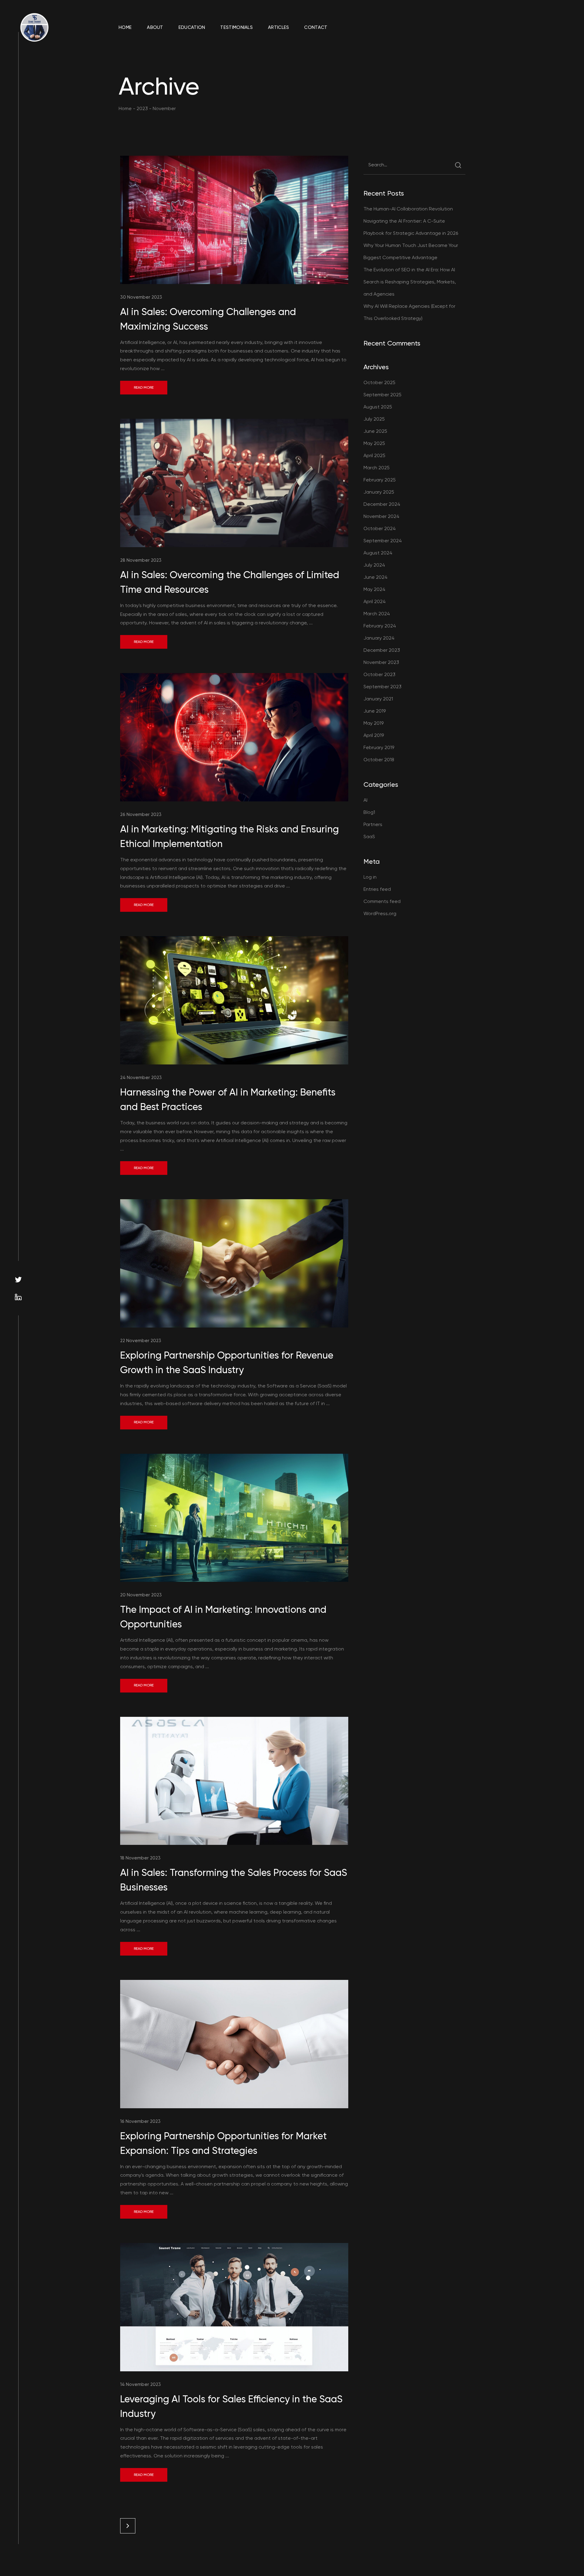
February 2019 (379, 747)
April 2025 (374, 455)
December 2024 (382, 504)
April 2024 (375, 601)
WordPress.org (380, 913)
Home (125, 27)
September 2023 (382, 687)
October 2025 (379, 382)
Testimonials (236, 27)
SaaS (369, 837)
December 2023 (382, 650)
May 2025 (374, 443)
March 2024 (377, 614)
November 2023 (381, 662)
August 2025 (378, 407)
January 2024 (379, 638)
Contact (316, 27)
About (155, 27)
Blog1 (369, 812)
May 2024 (374, 589)
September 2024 (383, 541)
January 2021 (378, 699)
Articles (278, 27)
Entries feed (377, 889)
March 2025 (377, 468)
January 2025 (379, 492)
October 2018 (379, 760)
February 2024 (380, 626)
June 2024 (375, 577)
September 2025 (382, 395)
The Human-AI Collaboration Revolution (408, 209)
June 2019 (375, 711)
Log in (370, 877)
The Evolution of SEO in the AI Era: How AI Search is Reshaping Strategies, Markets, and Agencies (410, 282)
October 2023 (379, 674)
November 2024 (381, 516)
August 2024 (378, 553)
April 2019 (374, 735)
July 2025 (374, 419)
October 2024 (380, 528)
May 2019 (374, 723)
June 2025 (375, 431)
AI (365, 800)
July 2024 (374, 565)
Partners (373, 824)
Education (192, 27)
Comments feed (382, 901)
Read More (144, 387)
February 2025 (380, 480)
